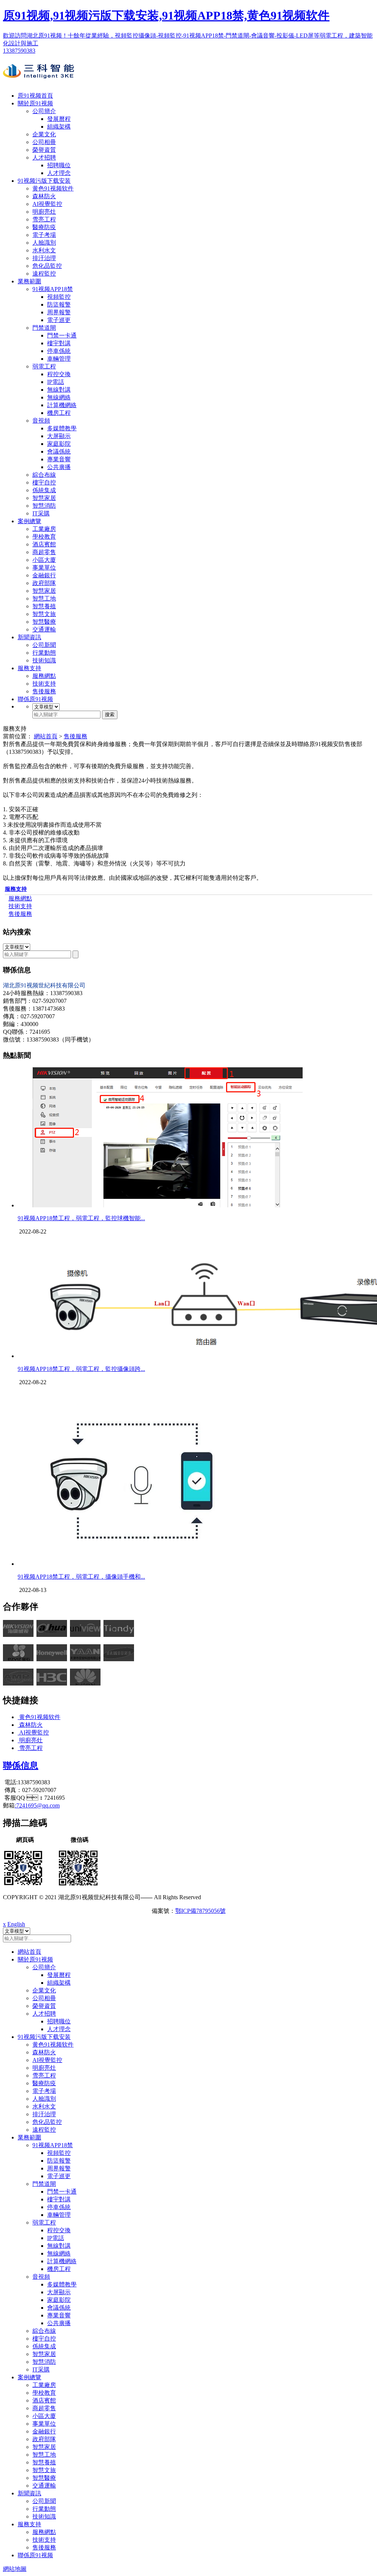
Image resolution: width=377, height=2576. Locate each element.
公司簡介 (44, 111)
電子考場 (44, 235)
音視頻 (41, 421)
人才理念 (59, 173)
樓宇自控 (44, 482)
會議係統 (59, 451)
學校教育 (44, 537)
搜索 (110, 715)
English (16, 1924)
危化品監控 (47, 266)
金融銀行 (44, 575)
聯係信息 (21, 1765)
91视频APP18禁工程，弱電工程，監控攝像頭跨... (81, 1369)
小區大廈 (44, 560)
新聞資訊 (29, 637)
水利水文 (44, 250)
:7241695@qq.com (37, 1805)
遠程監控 (44, 274)
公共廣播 (59, 467)
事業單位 (44, 568)
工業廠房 (44, 529)
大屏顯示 (59, 436)
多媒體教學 (62, 428)
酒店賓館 (44, 544)
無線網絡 (59, 397)
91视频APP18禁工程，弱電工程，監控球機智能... (81, 1218)
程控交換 (59, 374)
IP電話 (56, 382)
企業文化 (44, 134)
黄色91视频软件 (53, 188)
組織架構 (59, 127)
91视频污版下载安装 (44, 181)
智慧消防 (44, 506)
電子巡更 (59, 320)
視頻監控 (59, 297)
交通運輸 (44, 629)
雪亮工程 (44, 219)
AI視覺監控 (47, 204)
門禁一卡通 (62, 335)
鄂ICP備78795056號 (200, 1911)
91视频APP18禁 (53, 289)
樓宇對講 (59, 343)
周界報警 (59, 312)
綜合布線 (44, 475)
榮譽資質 (44, 150)
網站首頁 (46, 736)
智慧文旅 (44, 614)
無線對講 (59, 390)
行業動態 (44, 653)
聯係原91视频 (35, 699)
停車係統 (59, 351)
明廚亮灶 (44, 212)
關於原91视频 (35, 103)
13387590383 (19, 51)
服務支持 (29, 668)
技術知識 (44, 660)
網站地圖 (15, 2569)
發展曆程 (59, 119)
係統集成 (44, 490)
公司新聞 (44, 645)
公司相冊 (44, 142)
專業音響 (59, 459)
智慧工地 (44, 598)
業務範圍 (29, 281)
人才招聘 (44, 157)
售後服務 (44, 691)
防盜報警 (59, 304)
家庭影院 (59, 444)
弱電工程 (44, 366)
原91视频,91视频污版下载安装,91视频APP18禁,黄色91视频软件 (166, 15)
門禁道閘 (44, 328)
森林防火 (44, 196)
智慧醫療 (44, 622)
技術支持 (44, 684)
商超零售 (44, 552)
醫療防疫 (44, 227)
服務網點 (44, 676)
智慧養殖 (44, 606)
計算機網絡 (62, 405)
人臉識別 (44, 243)
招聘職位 (59, 165)
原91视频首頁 (35, 96)
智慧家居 (44, 498)
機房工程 (59, 413)
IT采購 (41, 513)
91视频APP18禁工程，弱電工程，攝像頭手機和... (81, 1577)
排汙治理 (44, 258)
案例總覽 (29, 521)
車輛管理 (59, 359)
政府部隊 (44, 583)
